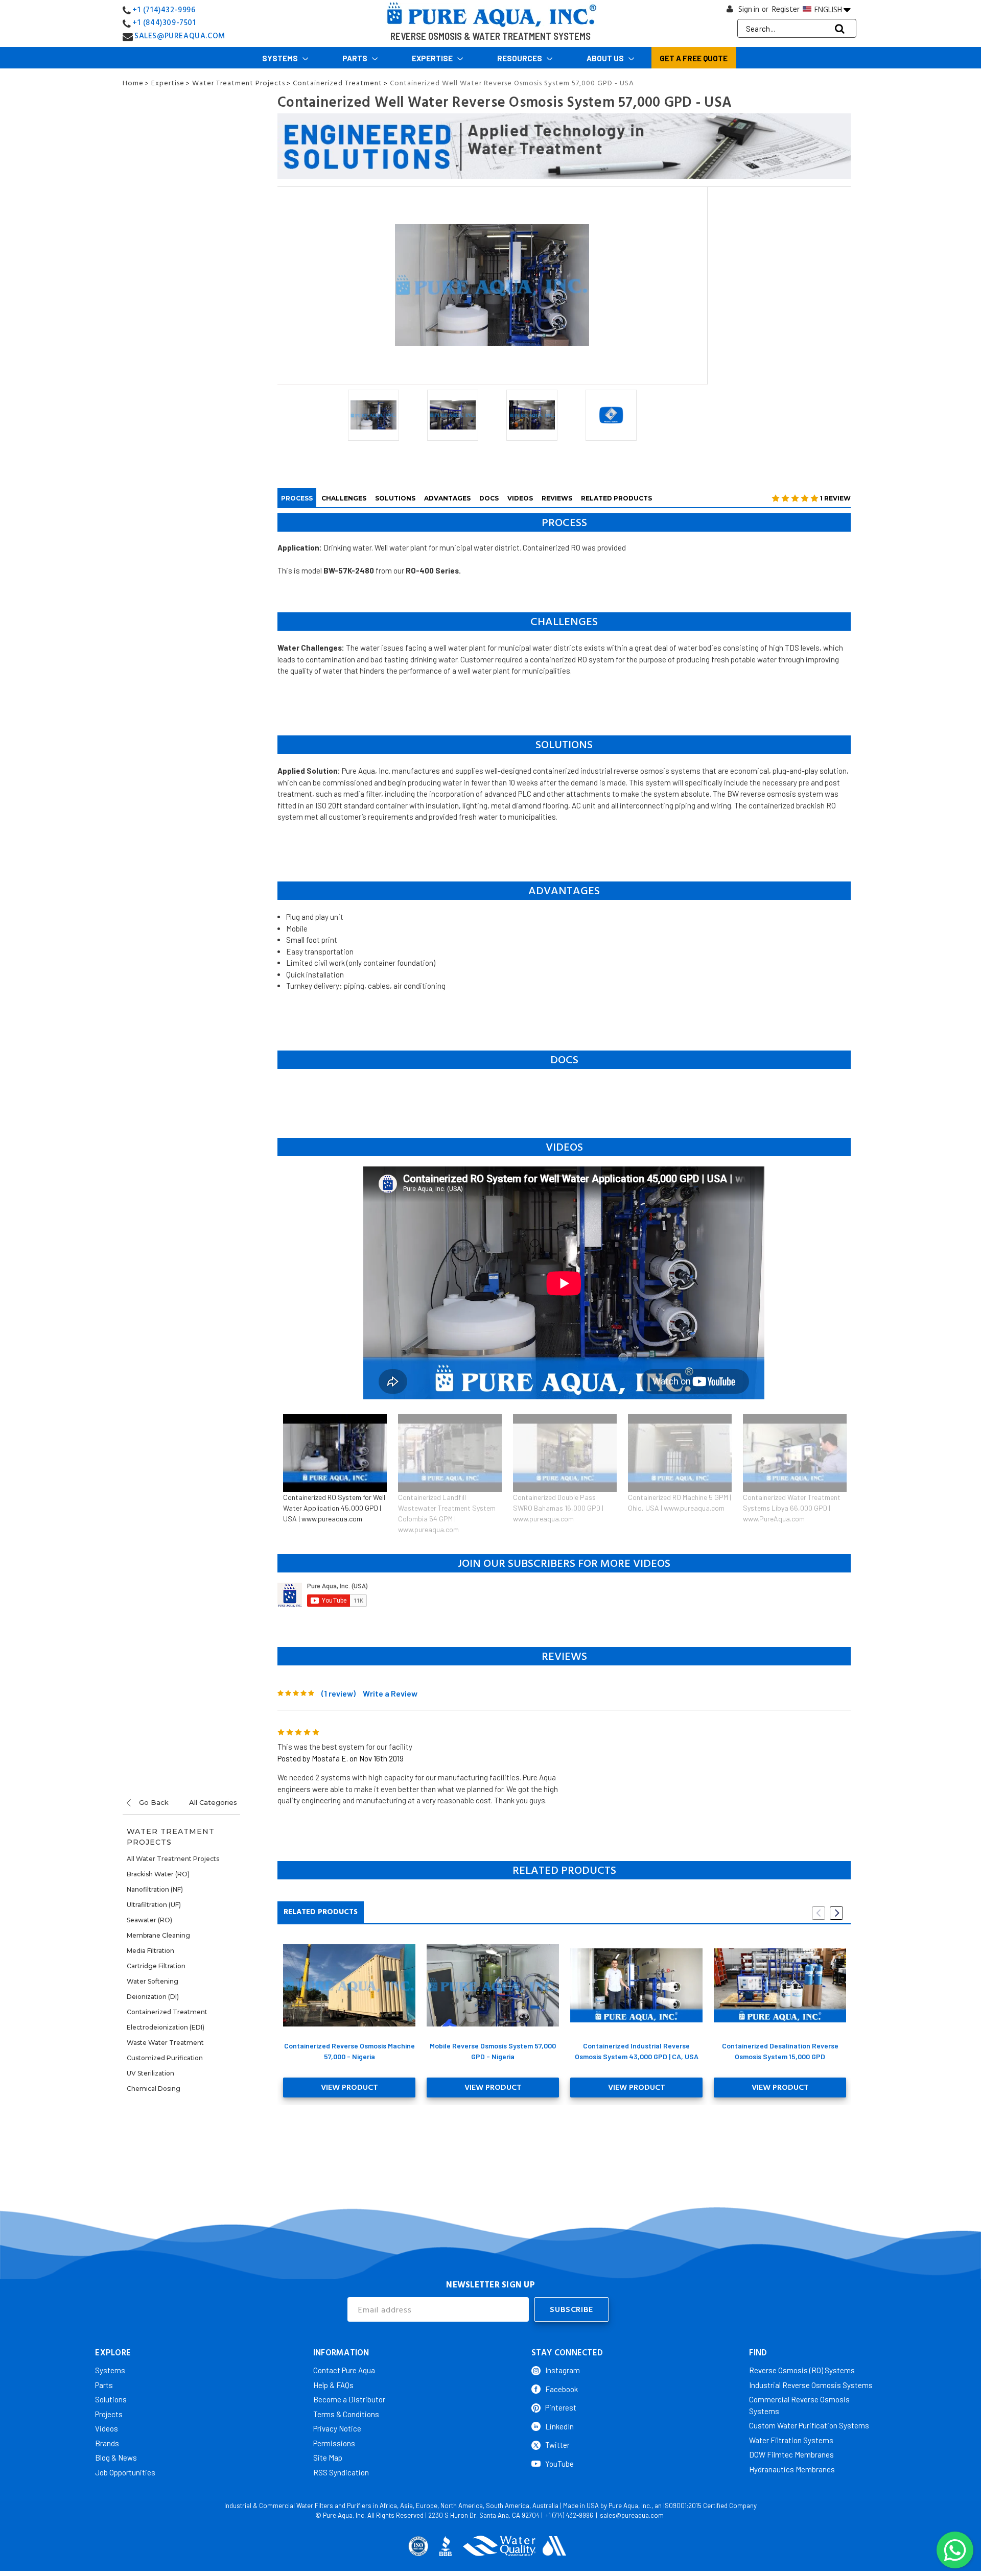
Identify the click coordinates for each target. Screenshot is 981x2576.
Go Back (153, 1802)
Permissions (334, 2443)
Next (836, 1913)
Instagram (563, 2370)
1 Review (835, 498)
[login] (730, 11)
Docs (489, 498)
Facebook (562, 2389)
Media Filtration (150, 1951)
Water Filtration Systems (791, 2440)
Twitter (557, 2445)
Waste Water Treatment (165, 2043)
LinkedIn (559, 2426)
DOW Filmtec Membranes (791, 2454)
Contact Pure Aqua (344, 2370)
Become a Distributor (349, 2399)
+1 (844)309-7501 (164, 23)
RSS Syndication (341, 2472)
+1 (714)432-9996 (164, 10)
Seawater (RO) (149, 1920)
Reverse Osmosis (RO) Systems (802, 2370)
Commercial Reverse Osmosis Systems (799, 2405)
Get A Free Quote (694, 58)
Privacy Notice (337, 2428)
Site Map (328, 2458)
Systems (281, 58)
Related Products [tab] (321, 1912)
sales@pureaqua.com (632, 2515)
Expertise (433, 58)
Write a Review (390, 1693)
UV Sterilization (150, 2073)
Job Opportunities (125, 2472)
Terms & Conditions (346, 2414)
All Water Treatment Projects (173, 1859)
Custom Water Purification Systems (809, 2425)
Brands (107, 2443)
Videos (520, 498)
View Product (349, 2087)
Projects (109, 2414)
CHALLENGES (344, 498)
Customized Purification (165, 2058)
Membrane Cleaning (158, 1935)
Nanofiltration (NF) (155, 1889)
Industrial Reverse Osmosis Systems (811, 2385)
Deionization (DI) (153, 1997)
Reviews (557, 498)
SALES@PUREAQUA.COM (180, 36)
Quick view (349, 1985)
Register (786, 9)
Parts (356, 58)
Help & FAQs (333, 2385)
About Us (606, 58)
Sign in (749, 9)
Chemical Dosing (154, 2089)
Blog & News (116, 2458)
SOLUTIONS (395, 498)
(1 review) (338, 1693)
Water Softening (153, 1981)
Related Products (616, 498)
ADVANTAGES (447, 498)
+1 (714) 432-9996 (569, 2515)
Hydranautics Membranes (792, 2469)
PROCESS (297, 498)
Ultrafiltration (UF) (154, 1905)
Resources (520, 58)
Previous (819, 1913)
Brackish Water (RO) (158, 1874)
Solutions (111, 2399)
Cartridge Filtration (156, 1966)
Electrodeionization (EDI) (166, 2027)
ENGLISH (828, 10)
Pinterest (561, 2407)
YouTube (559, 2464)
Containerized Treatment (167, 2012)
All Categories (213, 1802)
